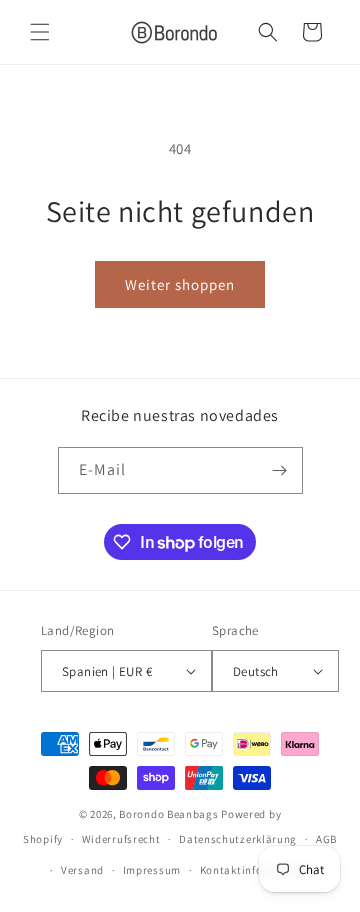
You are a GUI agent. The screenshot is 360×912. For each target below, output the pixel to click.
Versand (82, 870)
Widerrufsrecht (121, 839)
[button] (40, 32)
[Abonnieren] (280, 470)
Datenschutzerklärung (238, 839)
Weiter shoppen (180, 284)
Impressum (152, 870)
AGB (326, 839)
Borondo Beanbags (168, 814)
